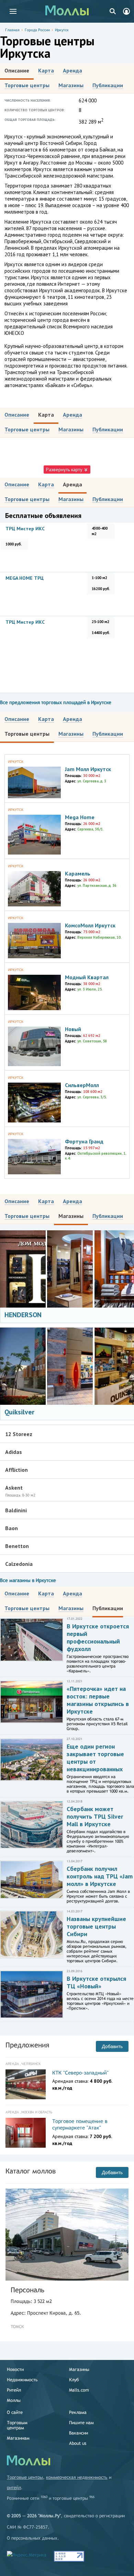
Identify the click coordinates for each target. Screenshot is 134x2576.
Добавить (112, 2046)
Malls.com (79, 2390)
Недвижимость (22, 2380)
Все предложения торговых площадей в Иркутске (56, 702)
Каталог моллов (31, 2171)
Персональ (27, 2290)
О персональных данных (32, 2538)
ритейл (14, 2488)
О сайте (15, 2412)
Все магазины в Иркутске (28, 1580)
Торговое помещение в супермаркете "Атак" (80, 2125)
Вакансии (79, 2433)
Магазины (79, 2369)
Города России (37, 30)
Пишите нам (81, 2423)
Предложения (27, 2045)
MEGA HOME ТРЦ (25, 578)
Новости (15, 2369)
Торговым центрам (17, 2425)
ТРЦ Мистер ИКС (25, 529)
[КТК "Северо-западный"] (26, 2084)
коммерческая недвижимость (77, 2477)
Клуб (74, 2380)
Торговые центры (25, 2477)
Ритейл (14, 2390)
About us (78, 2443)
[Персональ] (67, 2235)
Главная (12, 30)
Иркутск (62, 30)
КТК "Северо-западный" (80, 2073)
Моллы (14, 2400)
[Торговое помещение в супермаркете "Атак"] (26, 2133)
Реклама (78, 2412)
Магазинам (18, 2438)
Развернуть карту (65, 470)
